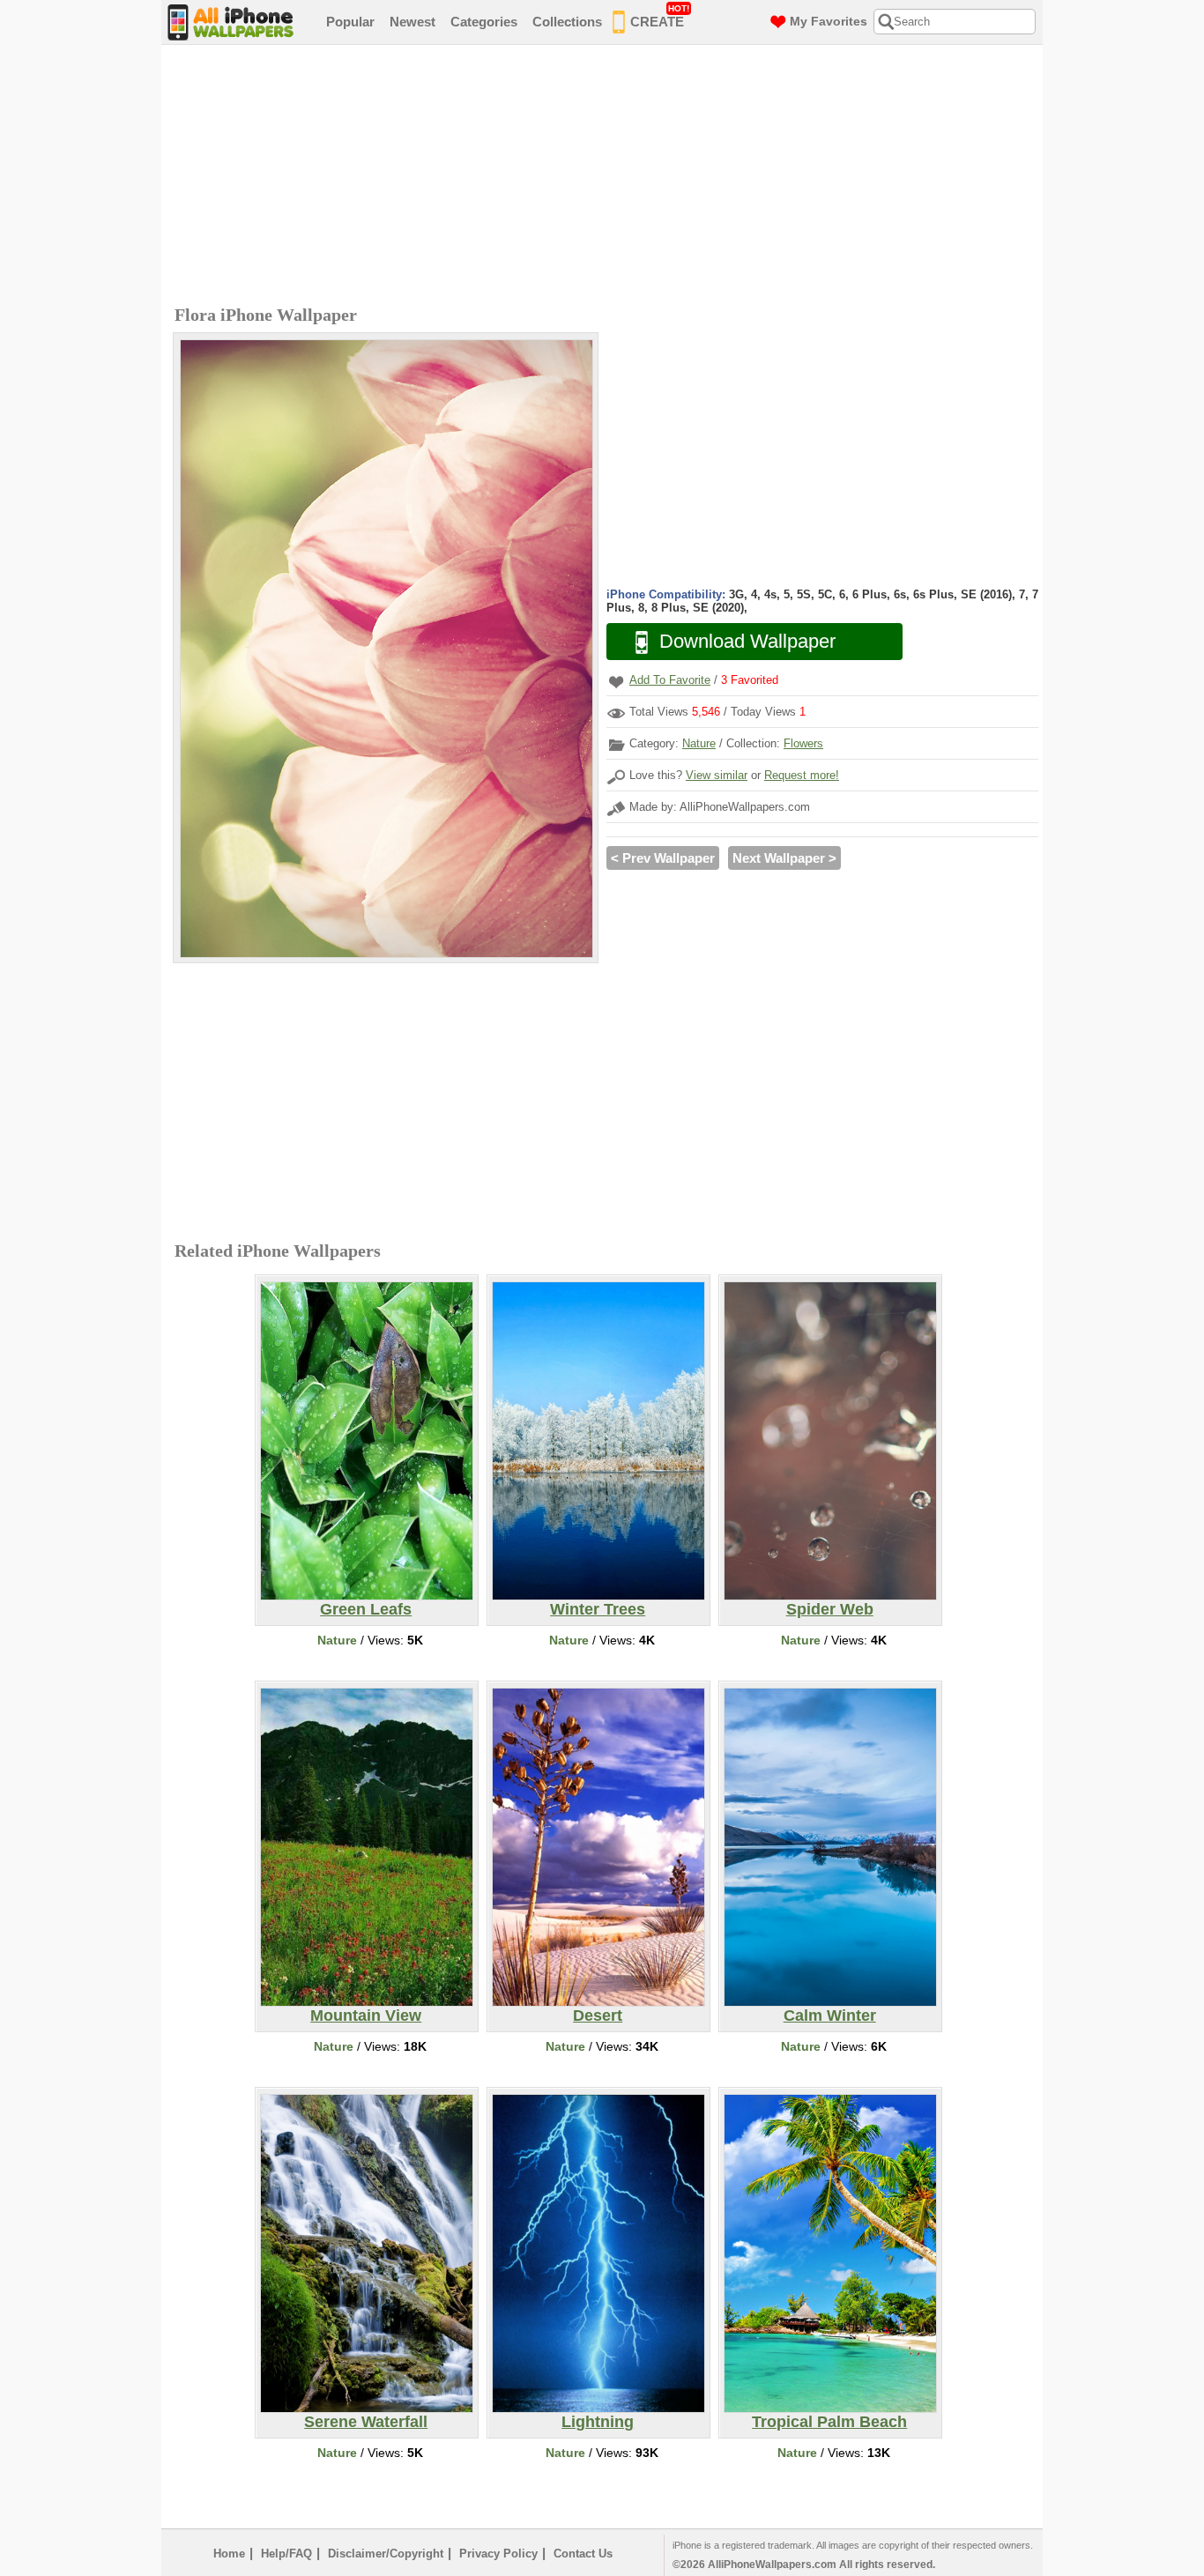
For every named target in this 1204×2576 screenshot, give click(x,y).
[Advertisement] (606, 177)
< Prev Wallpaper (663, 858)
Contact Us (583, 2554)
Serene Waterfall (366, 2422)
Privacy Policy (498, 2554)
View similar (717, 775)
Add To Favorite (670, 680)
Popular (350, 22)
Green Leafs (366, 1609)
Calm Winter (830, 2016)
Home (229, 2554)
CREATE (660, 16)
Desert (598, 2016)
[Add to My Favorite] (616, 682)
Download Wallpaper (747, 641)
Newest (412, 22)
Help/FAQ (286, 2554)
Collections (567, 22)
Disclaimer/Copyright (386, 2554)
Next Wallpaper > (784, 858)
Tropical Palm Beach (829, 2422)
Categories (484, 22)
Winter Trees (598, 1609)
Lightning (598, 2422)
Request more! (802, 775)
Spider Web (830, 1609)
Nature (699, 743)
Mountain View (366, 2016)
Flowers (803, 743)
